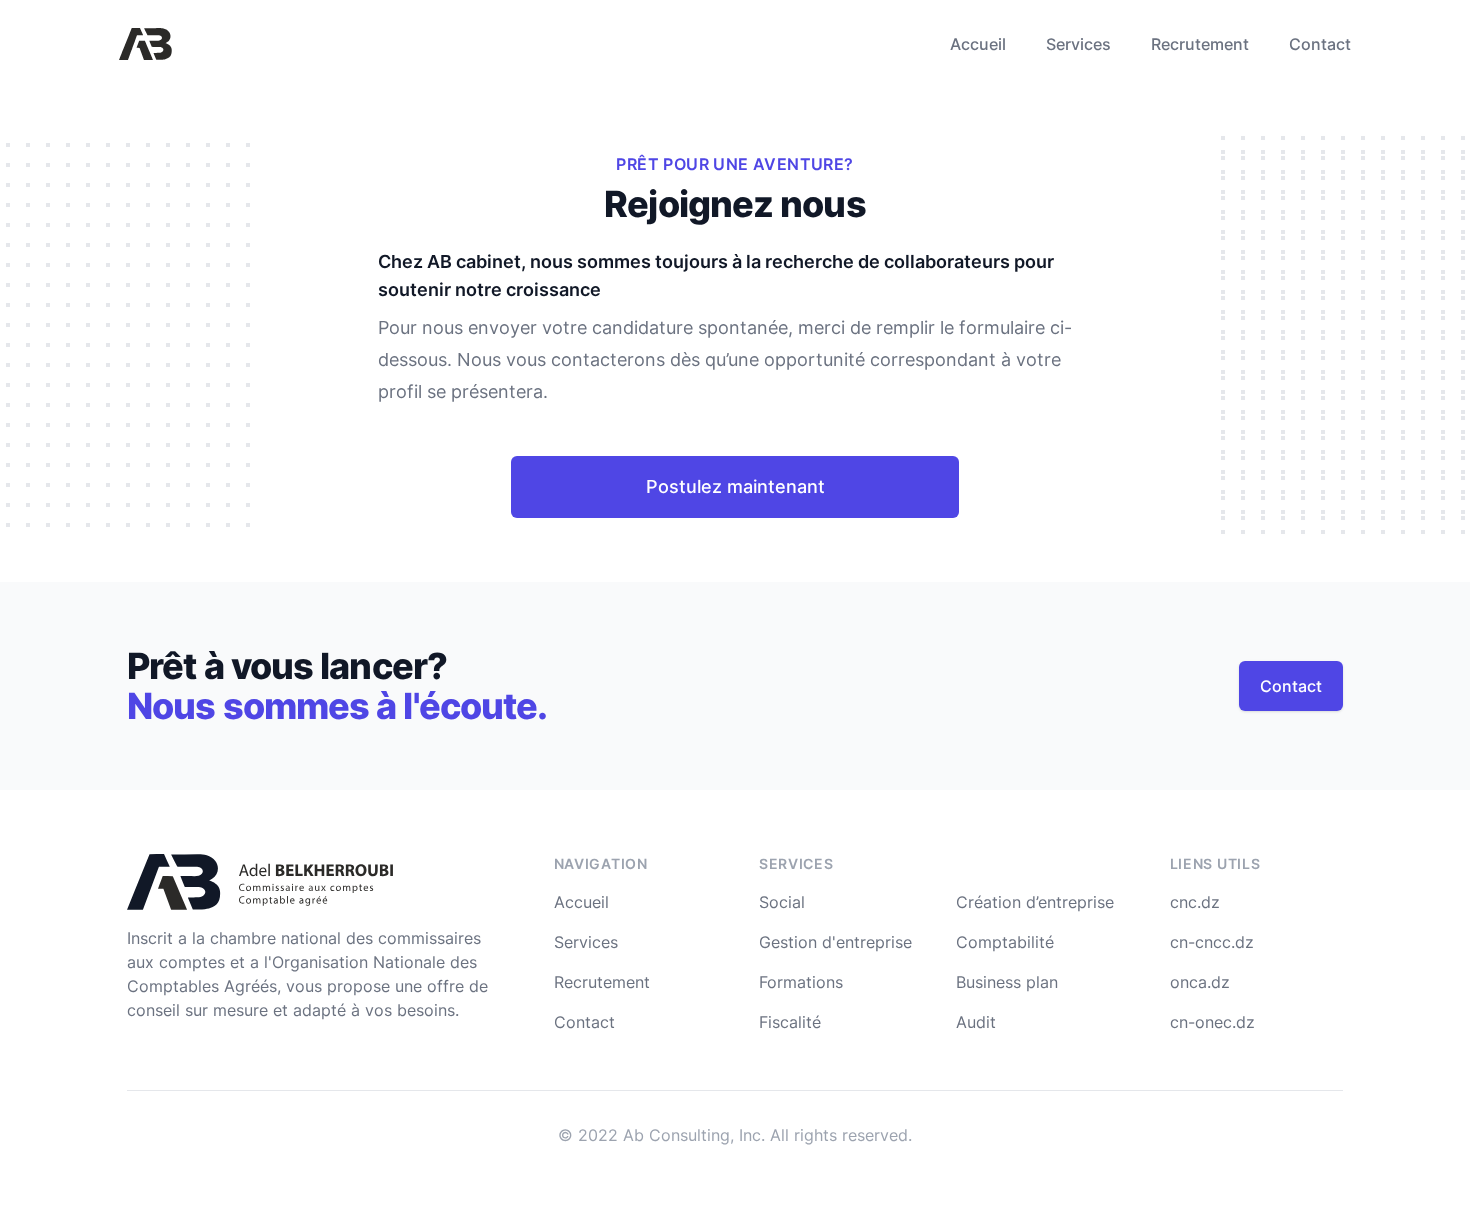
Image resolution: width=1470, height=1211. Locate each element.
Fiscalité (790, 1022)
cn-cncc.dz (1212, 942)
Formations (801, 982)
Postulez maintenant (735, 486)
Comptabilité (1005, 942)
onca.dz (1200, 982)
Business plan (1007, 982)
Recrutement (1200, 44)
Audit (976, 1022)
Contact (1320, 44)
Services (1078, 44)
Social (782, 902)
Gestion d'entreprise (835, 942)
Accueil (978, 44)
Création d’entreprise (1035, 902)
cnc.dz (1195, 902)
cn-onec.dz (1212, 1022)
